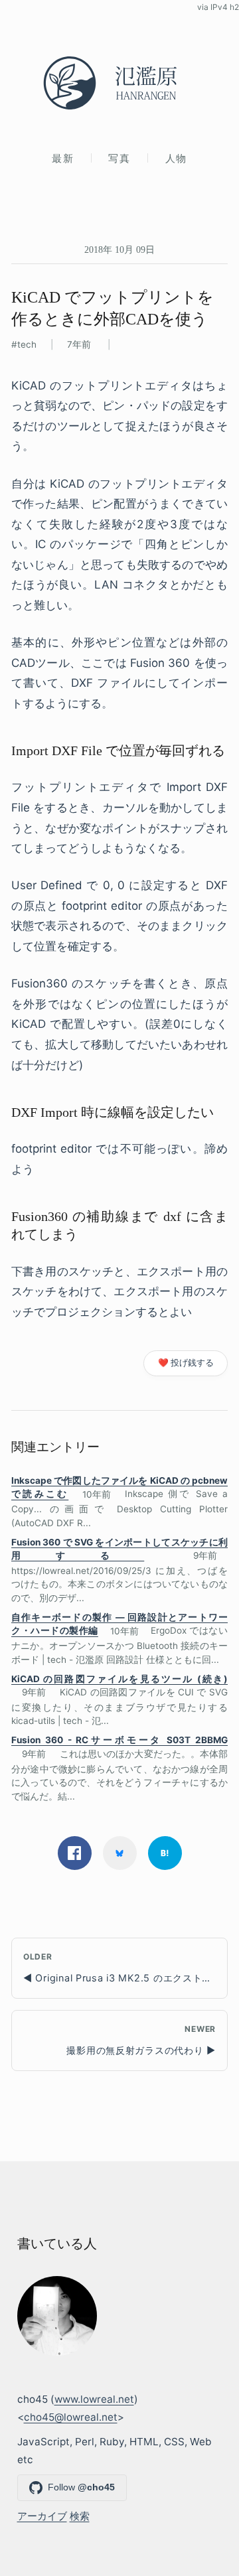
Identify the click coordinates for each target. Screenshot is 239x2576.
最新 (63, 158)
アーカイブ (42, 2516)
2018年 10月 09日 (119, 250)
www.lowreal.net (94, 2399)
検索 (80, 2516)
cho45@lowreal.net (71, 2417)
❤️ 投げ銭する (186, 1363)
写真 (119, 158)
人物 (176, 158)
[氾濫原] (119, 83)
